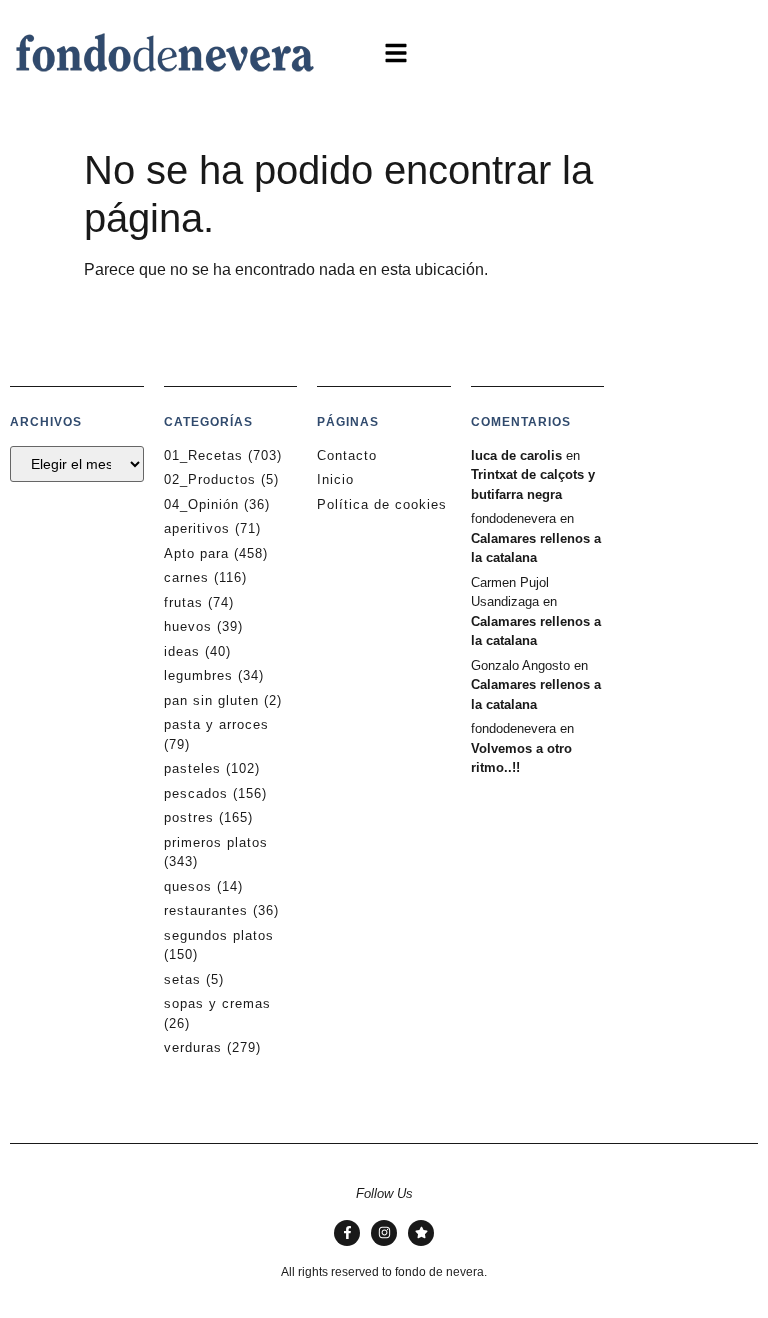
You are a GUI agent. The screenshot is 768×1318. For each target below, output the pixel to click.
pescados (196, 793)
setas (182, 979)
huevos (188, 626)
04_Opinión (201, 504)
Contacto (347, 455)
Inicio (335, 479)
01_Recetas (203, 455)
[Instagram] (384, 1233)
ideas (182, 651)
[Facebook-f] (347, 1233)
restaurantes (206, 910)
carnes (186, 577)
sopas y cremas (217, 1003)
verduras (193, 1047)
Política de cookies (382, 504)
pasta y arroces (216, 724)
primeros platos (216, 842)
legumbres (198, 675)
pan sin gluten (211, 700)
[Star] (421, 1233)
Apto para (196, 553)
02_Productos (210, 479)
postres (189, 817)
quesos (188, 886)
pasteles (192, 768)
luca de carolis (516, 455)
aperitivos (197, 528)
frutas (183, 602)
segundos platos (219, 935)
